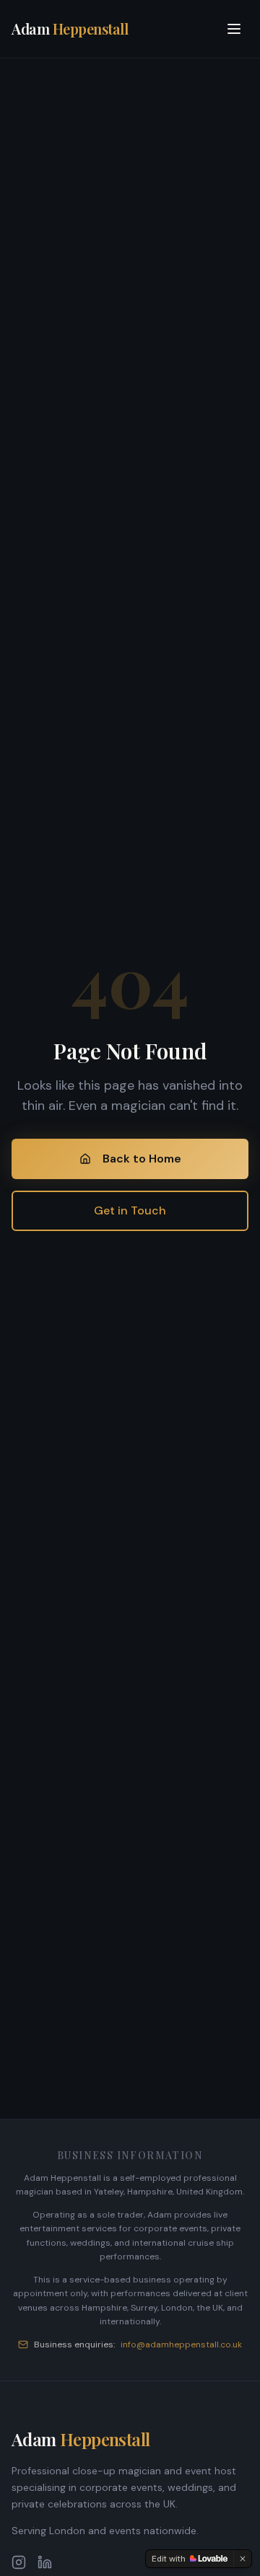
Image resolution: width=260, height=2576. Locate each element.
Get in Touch (130, 1210)
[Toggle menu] (234, 29)
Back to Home (142, 1159)
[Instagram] (19, 2562)
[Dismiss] (243, 2559)
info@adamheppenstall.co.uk (181, 2345)
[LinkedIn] (45, 2562)
